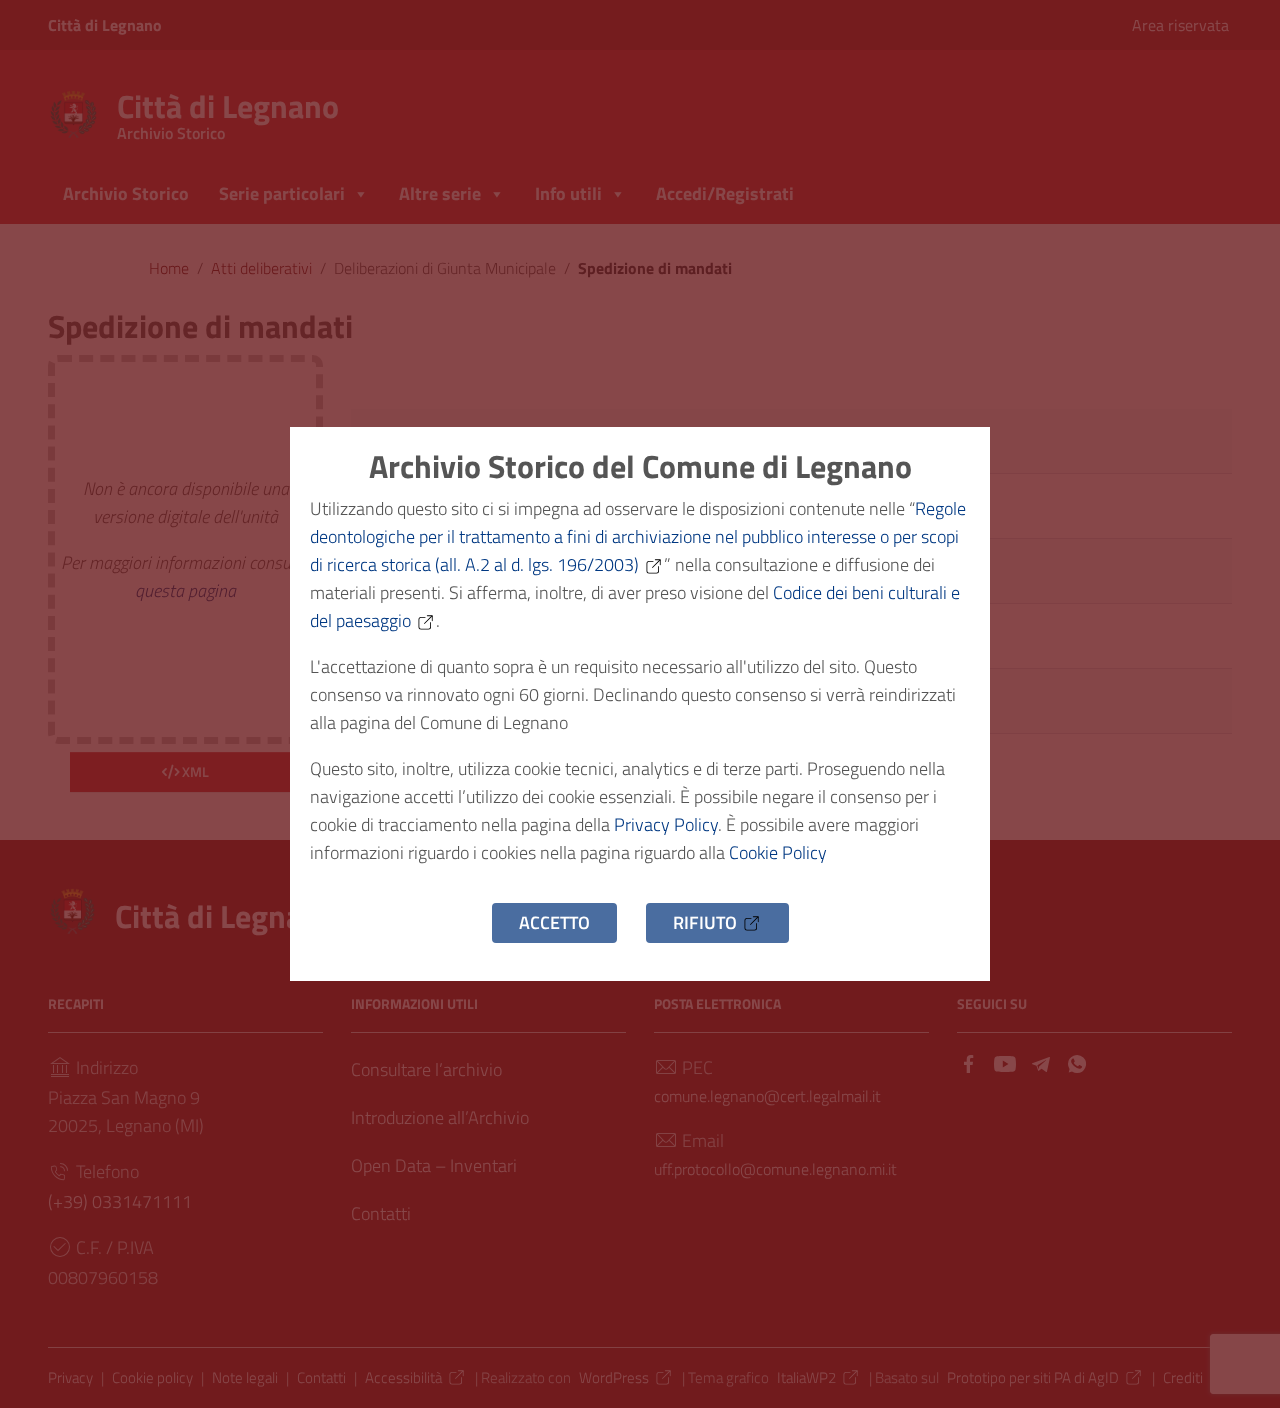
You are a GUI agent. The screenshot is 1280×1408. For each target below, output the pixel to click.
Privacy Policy (666, 824)
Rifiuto (705, 922)
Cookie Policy (778, 852)
